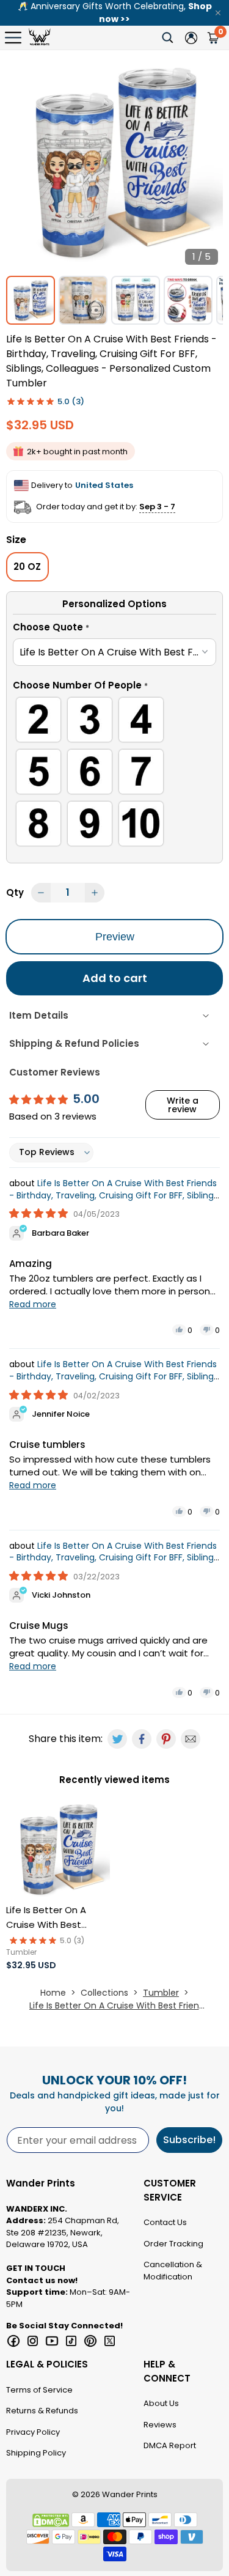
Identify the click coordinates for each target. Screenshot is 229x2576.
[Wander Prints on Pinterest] (90, 2341)
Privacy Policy (33, 2432)
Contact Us (165, 2222)
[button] (114, 629)
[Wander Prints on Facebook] (13, 2341)
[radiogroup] (114, 774)
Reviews (160, 2425)
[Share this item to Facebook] (142, 1739)
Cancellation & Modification (173, 2271)
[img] (40, 1213)
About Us (161, 2403)
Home (53, 1993)
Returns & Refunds (42, 2411)
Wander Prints (130, 2494)
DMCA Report (170, 2445)
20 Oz (27, 566)
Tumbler (161, 1993)
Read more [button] (33, 1304)
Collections (104, 1993)
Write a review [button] (183, 1105)
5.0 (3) (71, 401)
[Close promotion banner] (218, 13)
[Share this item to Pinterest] (166, 1739)
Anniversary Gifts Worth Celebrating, (115, 13)
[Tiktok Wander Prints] (71, 2341)
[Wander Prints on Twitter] (110, 2341)
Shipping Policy (36, 2453)
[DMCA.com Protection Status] (51, 2520)
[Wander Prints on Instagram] (33, 2341)
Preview (115, 937)
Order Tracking (173, 2244)
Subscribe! (189, 2140)
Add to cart (115, 978)
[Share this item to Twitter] (117, 1739)
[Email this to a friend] (191, 1739)
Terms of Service (39, 2390)
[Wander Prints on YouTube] (52, 2341)
